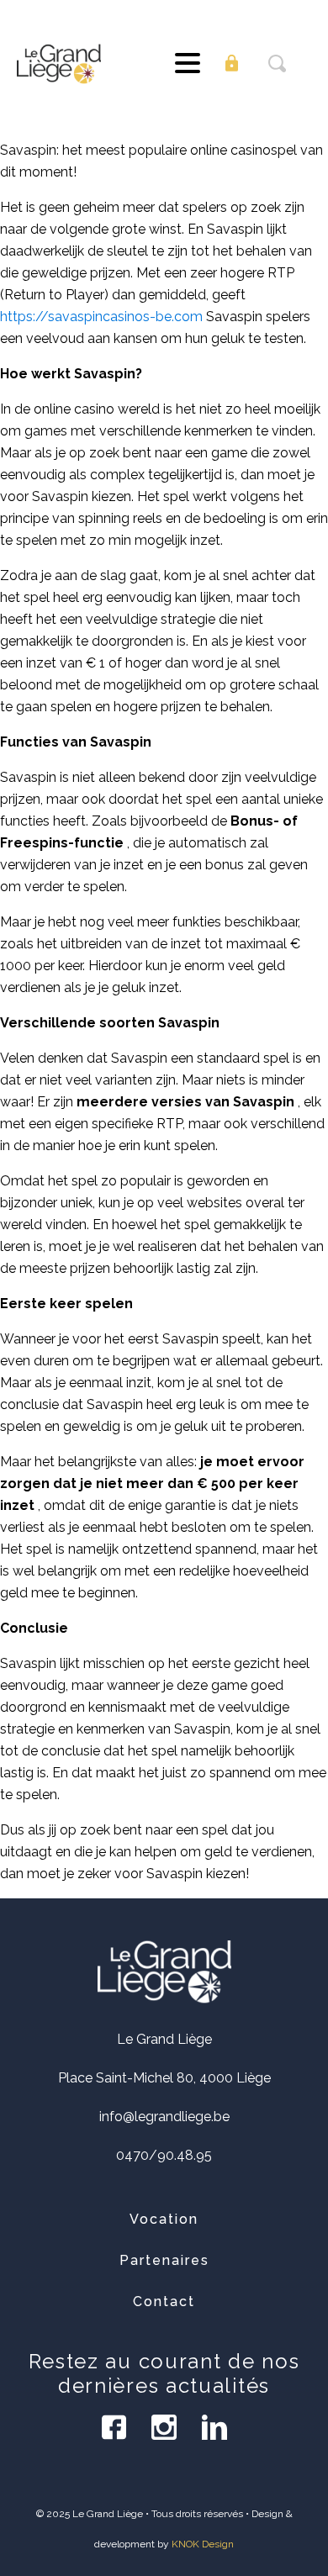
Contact (164, 2302)
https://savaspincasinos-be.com (101, 317)
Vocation (164, 2219)
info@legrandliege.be (164, 2117)
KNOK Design (203, 2544)
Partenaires (164, 2260)
